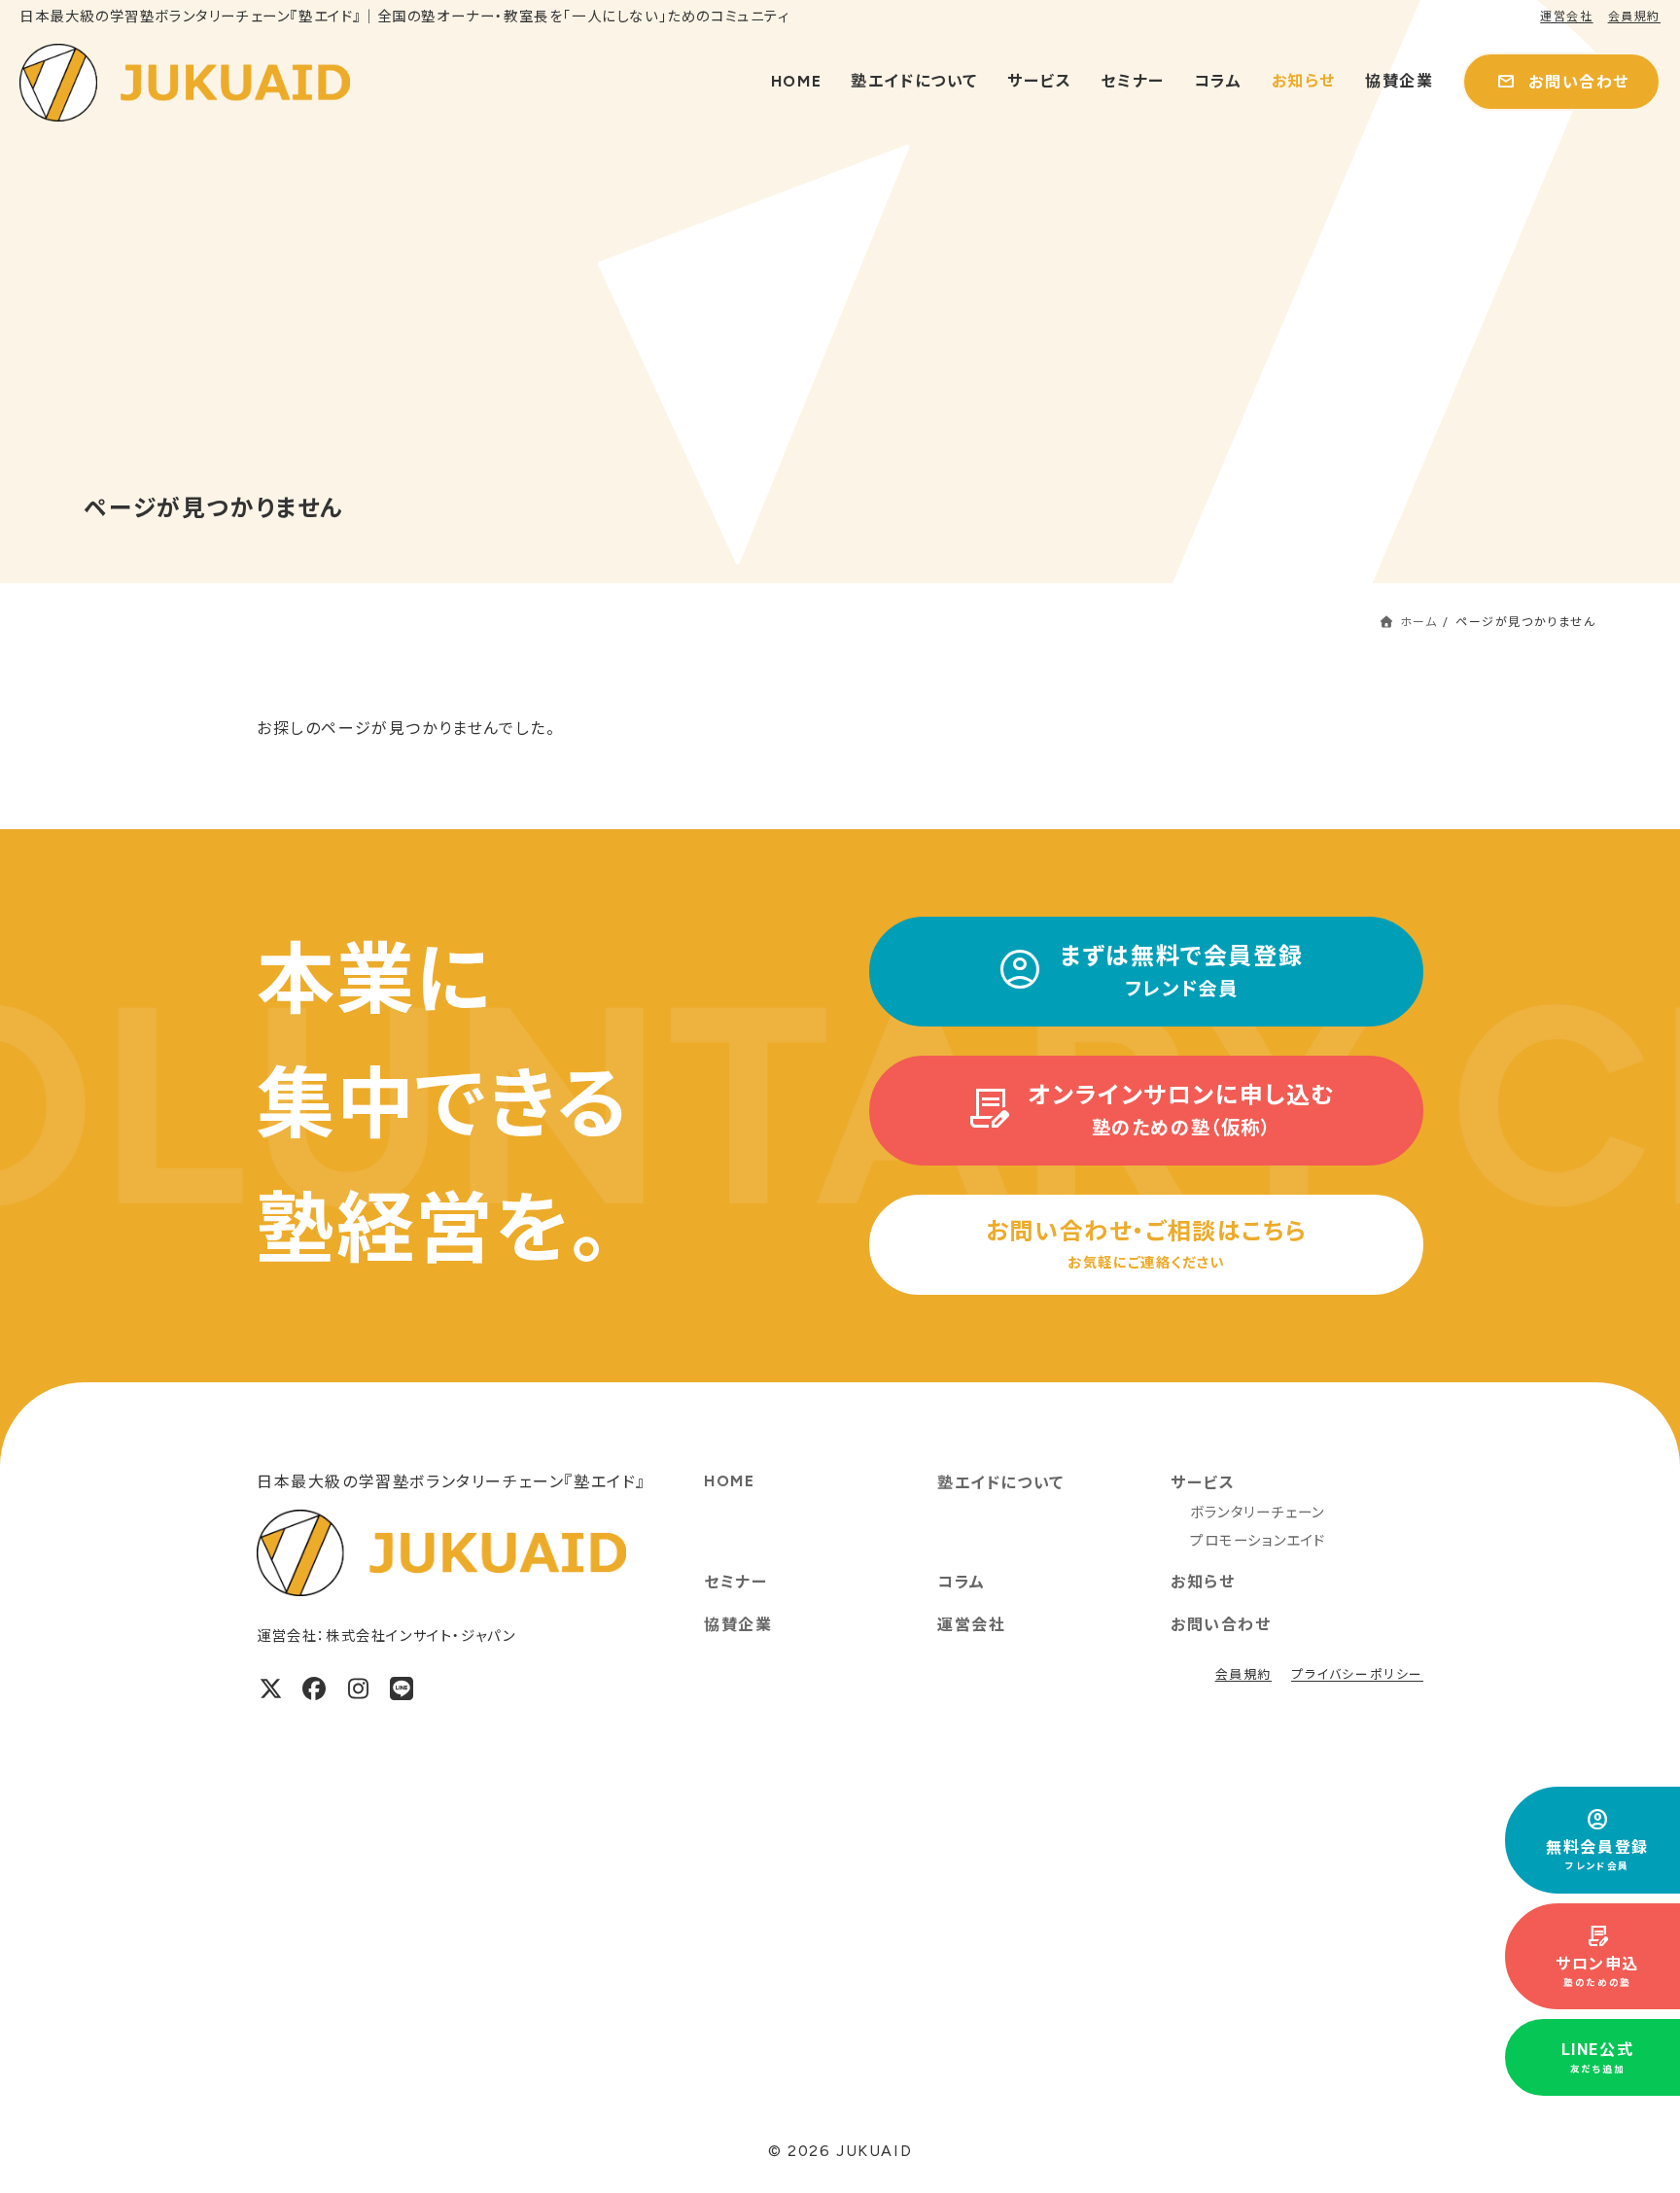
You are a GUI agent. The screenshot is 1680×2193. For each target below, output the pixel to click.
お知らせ (1203, 1582)
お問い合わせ (1221, 1625)
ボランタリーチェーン (1258, 1513)
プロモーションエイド (1258, 1541)
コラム (962, 1582)
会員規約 (1634, 17)
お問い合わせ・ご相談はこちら (1146, 1245)
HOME (729, 1481)
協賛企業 (738, 1625)
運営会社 (1566, 17)
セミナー (735, 1582)
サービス (1203, 1483)
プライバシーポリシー (1357, 1674)
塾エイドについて (1001, 1483)
